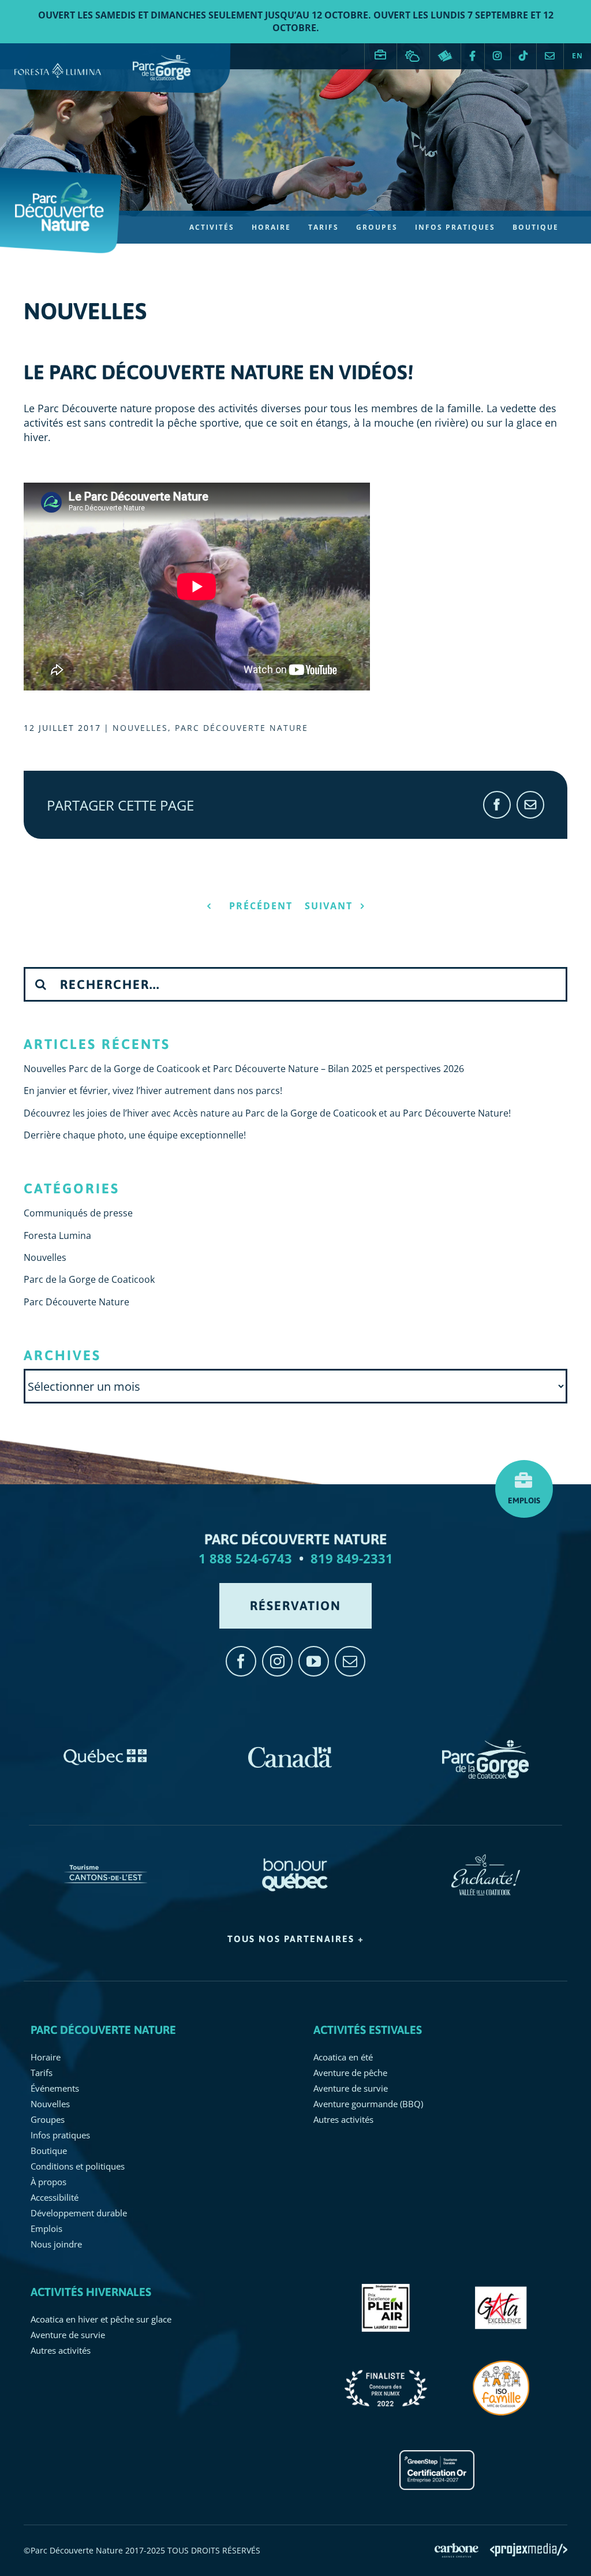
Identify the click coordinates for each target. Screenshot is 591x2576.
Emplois (381, 50)
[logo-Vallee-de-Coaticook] (486, 1860)
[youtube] (314, 1661)
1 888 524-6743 (245, 1558)
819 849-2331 (352, 1558)
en (577, 56)
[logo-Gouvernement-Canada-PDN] (290, 1746)
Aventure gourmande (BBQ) (368, 2104)
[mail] (350, 1661)
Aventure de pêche (350, 2073)
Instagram (498, 56)
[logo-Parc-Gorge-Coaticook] (485, 1746)
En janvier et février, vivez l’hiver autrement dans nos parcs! (153, 1091)
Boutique (49, 2151)
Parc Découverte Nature (242, 728)
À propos (48, 2182)
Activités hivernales (91, 2292)
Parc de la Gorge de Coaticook (89, 1279)
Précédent (261, 906)
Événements (55, 2088)
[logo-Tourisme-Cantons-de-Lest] (106, 1860)
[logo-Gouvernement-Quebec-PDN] (106, 1746)
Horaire (46, 2057)
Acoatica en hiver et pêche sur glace (101, 2319)
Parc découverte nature (103, 2030)
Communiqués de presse (78, 1213)
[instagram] (277, 1661)
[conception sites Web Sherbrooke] (529, 2550)
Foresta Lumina (57, 1235)
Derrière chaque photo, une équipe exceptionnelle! (135, 1135)
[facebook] (241, 1661)
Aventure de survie (351, 2088)
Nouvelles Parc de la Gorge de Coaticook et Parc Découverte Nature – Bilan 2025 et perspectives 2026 (244, 1069)
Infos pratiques (60, 2135)
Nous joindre (550, 56)
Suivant (329, 906)
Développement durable (79, 2213)
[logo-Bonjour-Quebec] (296, 1860)
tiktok (523, 56)
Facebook (473, 56)
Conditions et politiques (78, 2166)
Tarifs (42, 2073)
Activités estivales (368, 2030)
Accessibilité (55, 2197)
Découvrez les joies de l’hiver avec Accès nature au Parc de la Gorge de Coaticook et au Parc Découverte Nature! (267, 1113)
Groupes (48, 2119)
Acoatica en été (343, 2057)
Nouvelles (140, 728)
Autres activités (343, 2119)
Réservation (445, 56)
